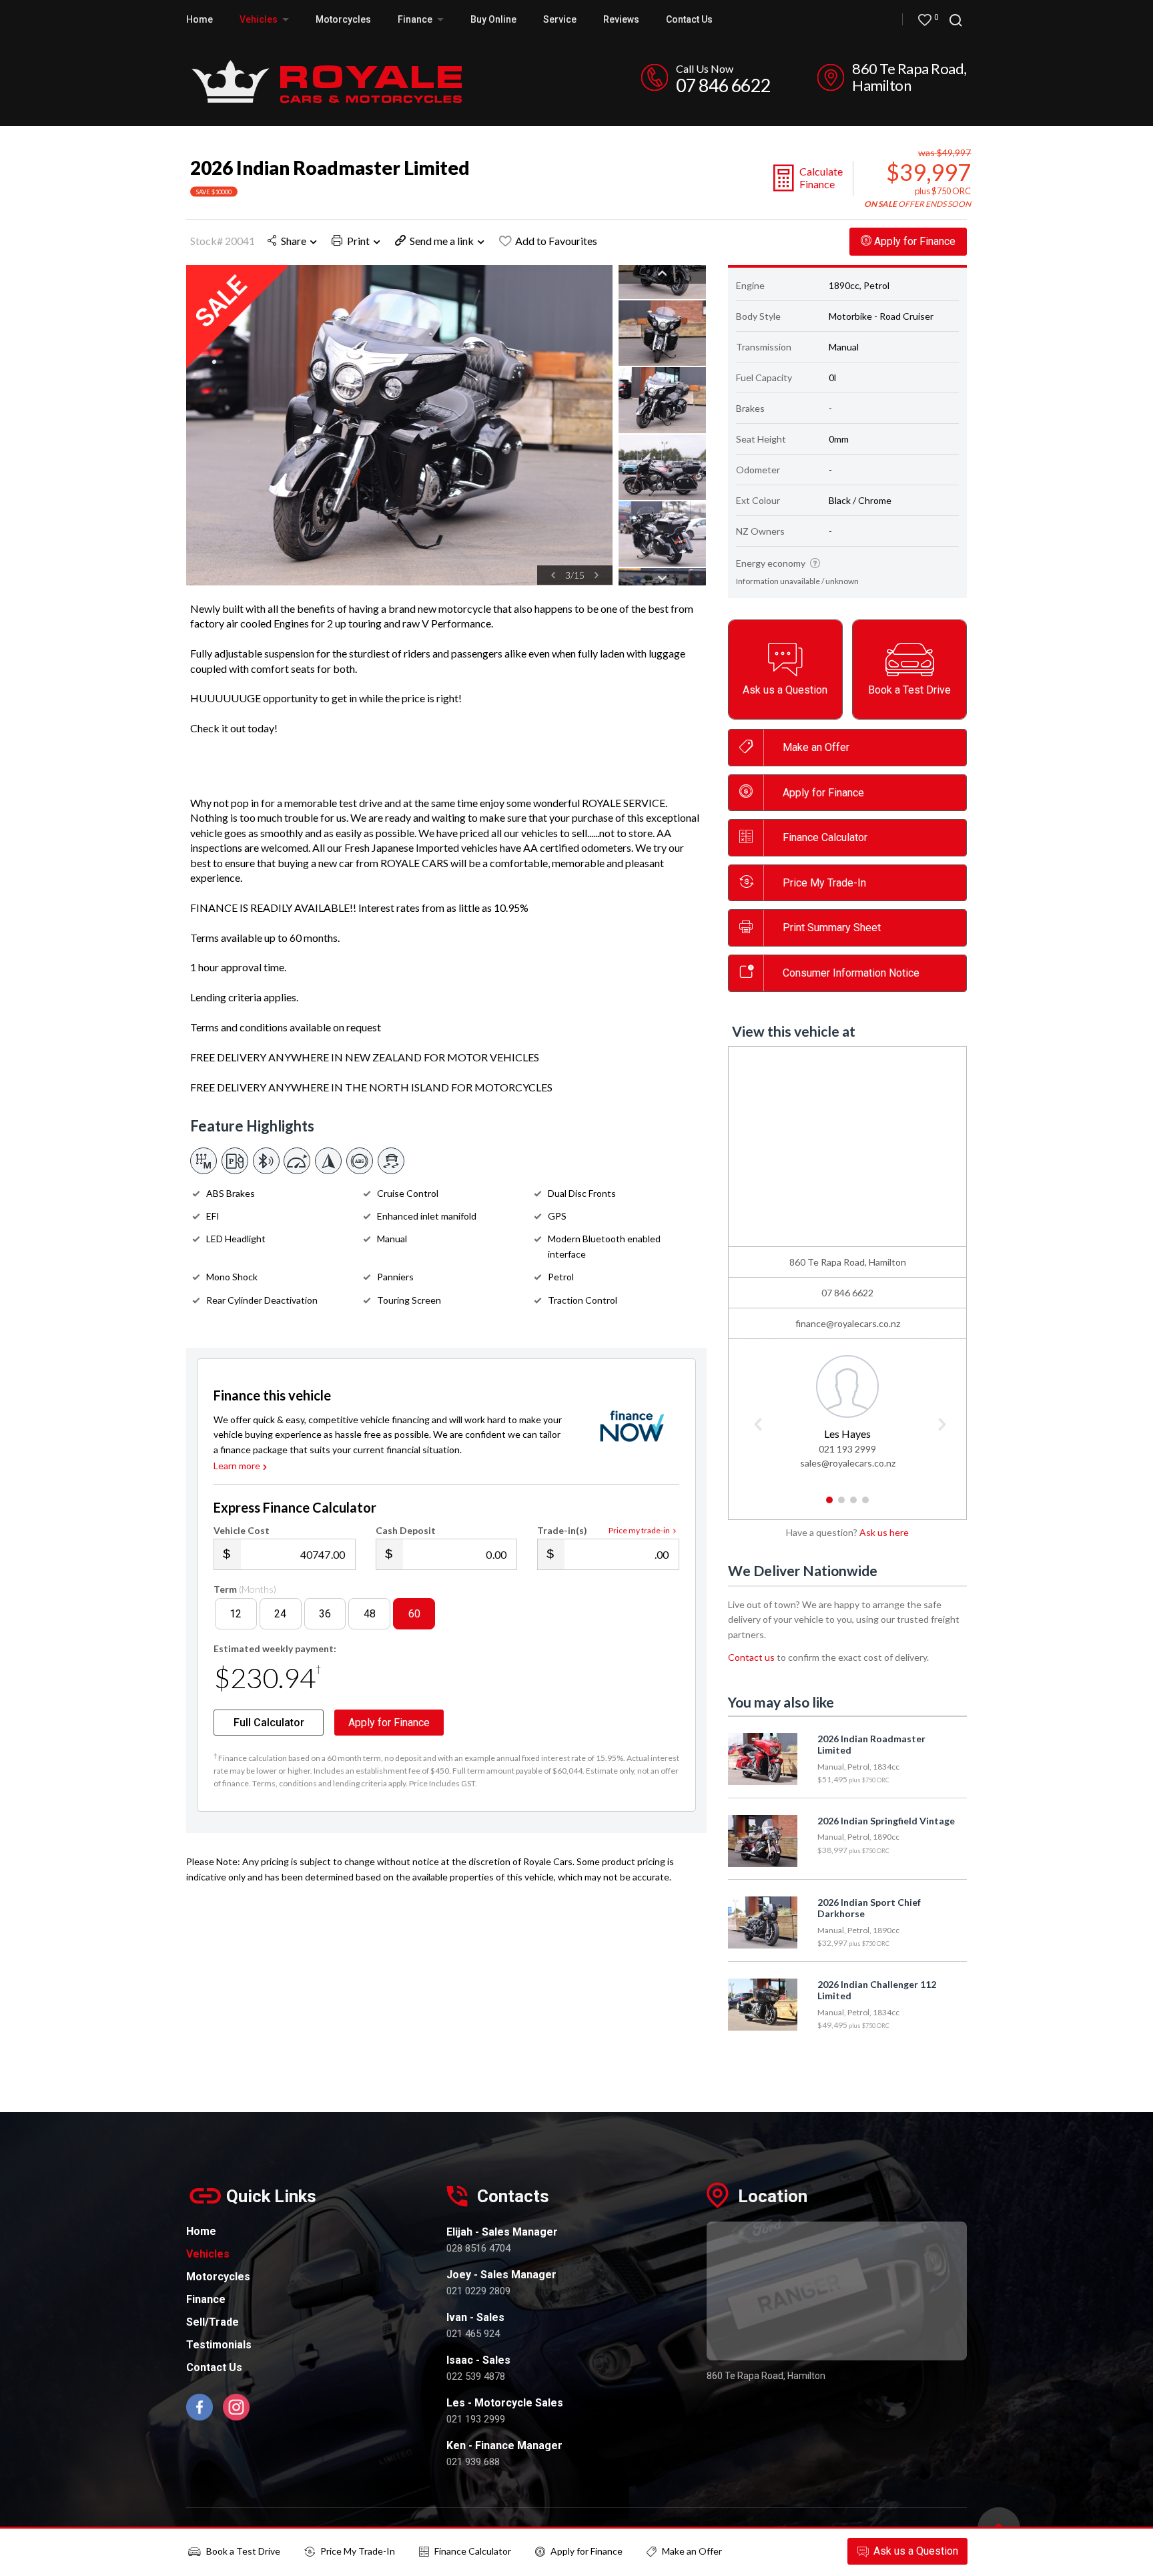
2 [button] (842, 1505)
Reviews (621, 19)
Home (200, 19)
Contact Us (689, 19)
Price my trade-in (639, 1530)
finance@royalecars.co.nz (848, 1323)
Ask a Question (916, 2551)
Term (245, 1589)
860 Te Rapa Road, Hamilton (909, 77)
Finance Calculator (825, 837)
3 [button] (854, 1505)
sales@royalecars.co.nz (848, 1463)
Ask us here (884, 1532)
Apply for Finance (587, 2551)
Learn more (237, 1466)
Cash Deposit (406, 1530)
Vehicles (260, 19)
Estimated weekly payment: (275, 1648)
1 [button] (830, 1505)
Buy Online (493, 19)
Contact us (751, 1657)
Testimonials (219, 2345)
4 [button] (866, 1505)
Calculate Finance (821, 178)
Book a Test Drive (243, 2551)
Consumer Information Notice (851, 973)
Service (560, 19)
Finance (206, 2299)
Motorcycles (343, 19)
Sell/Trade (213, 2322)
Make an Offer (816, 747)
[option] (399, 425)
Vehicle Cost (242, 1530)
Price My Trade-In (358, 2551)
